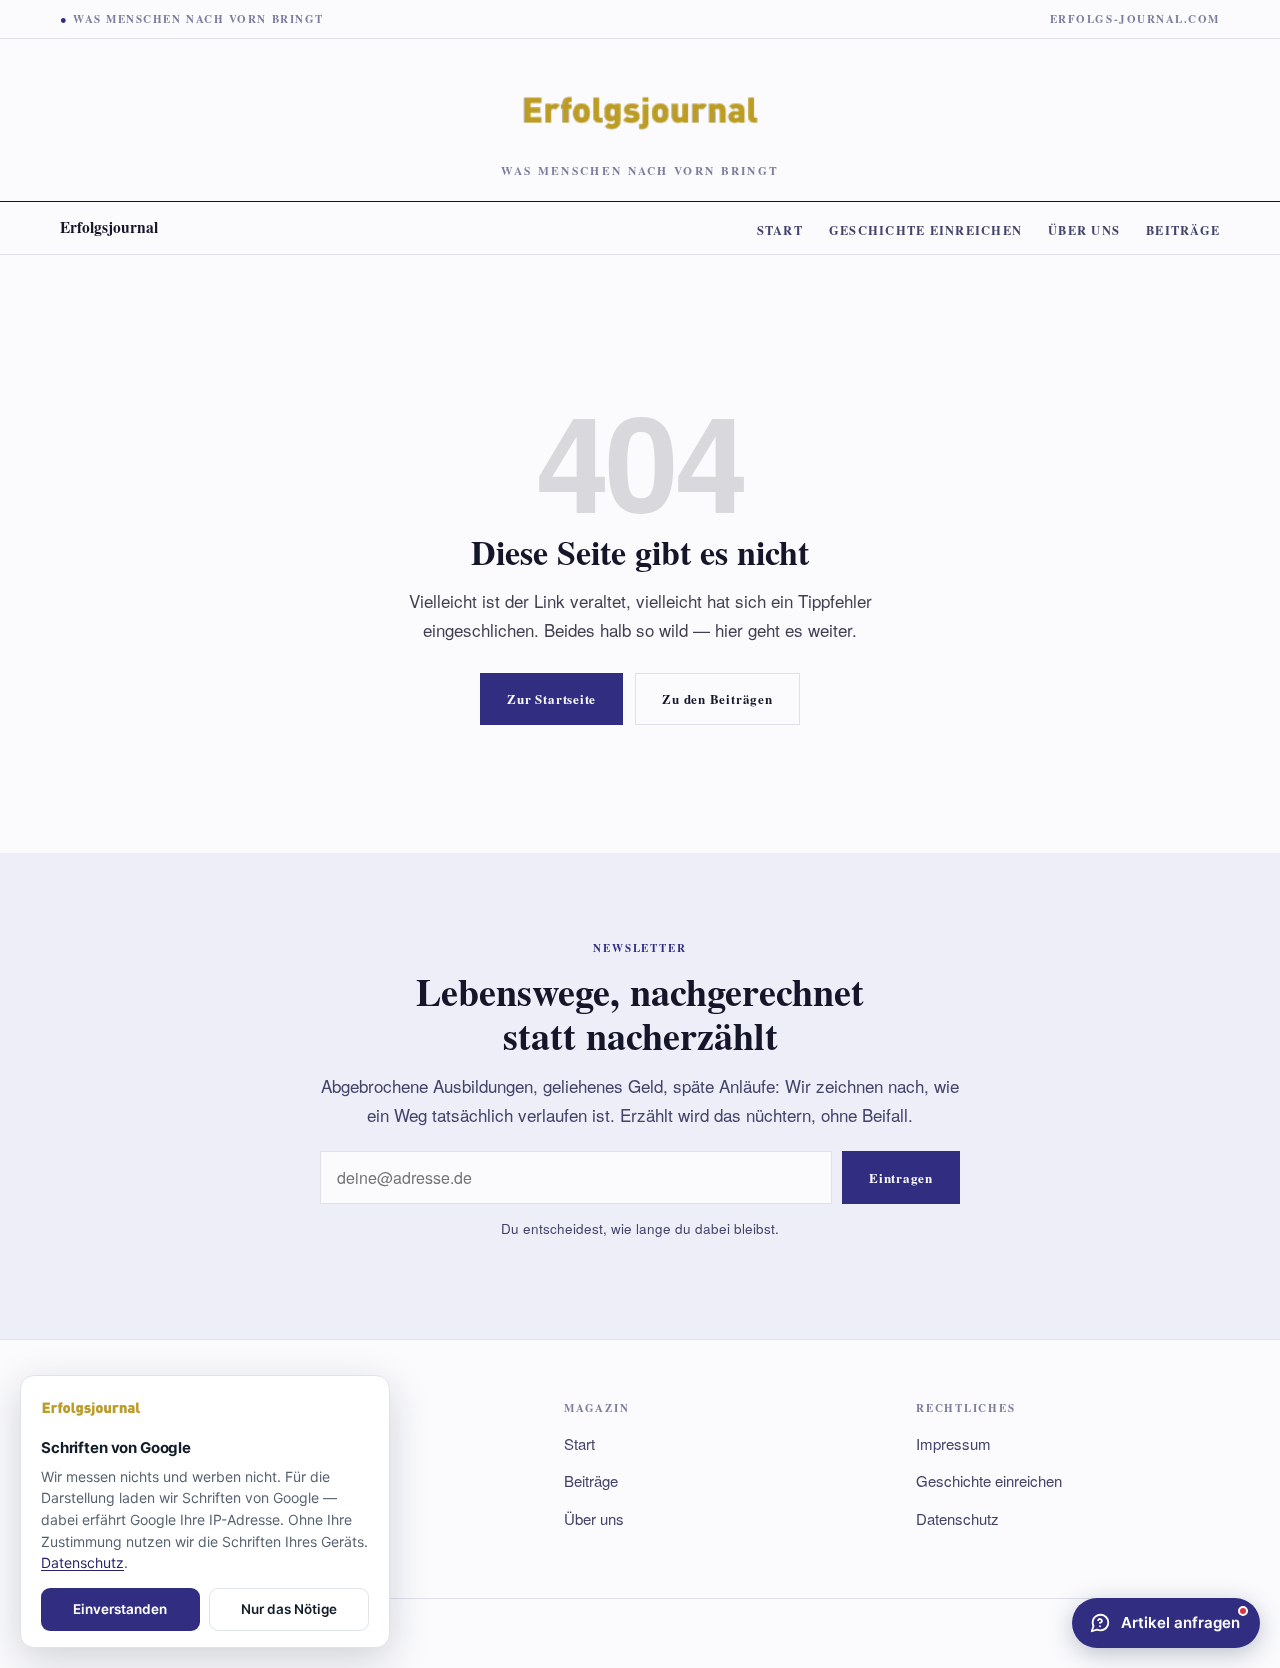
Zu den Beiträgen (717, 698)
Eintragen (901, 1177)
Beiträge (1183, 230)
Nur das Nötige (289, 1609)
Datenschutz (957, 1518)
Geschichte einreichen (925, 230)
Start (780, 230)
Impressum (953, 1443)
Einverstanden (120, 1609)
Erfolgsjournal (109, 227)
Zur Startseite (551, 698)
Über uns (1084, 230)
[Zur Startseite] (205, 1409)
